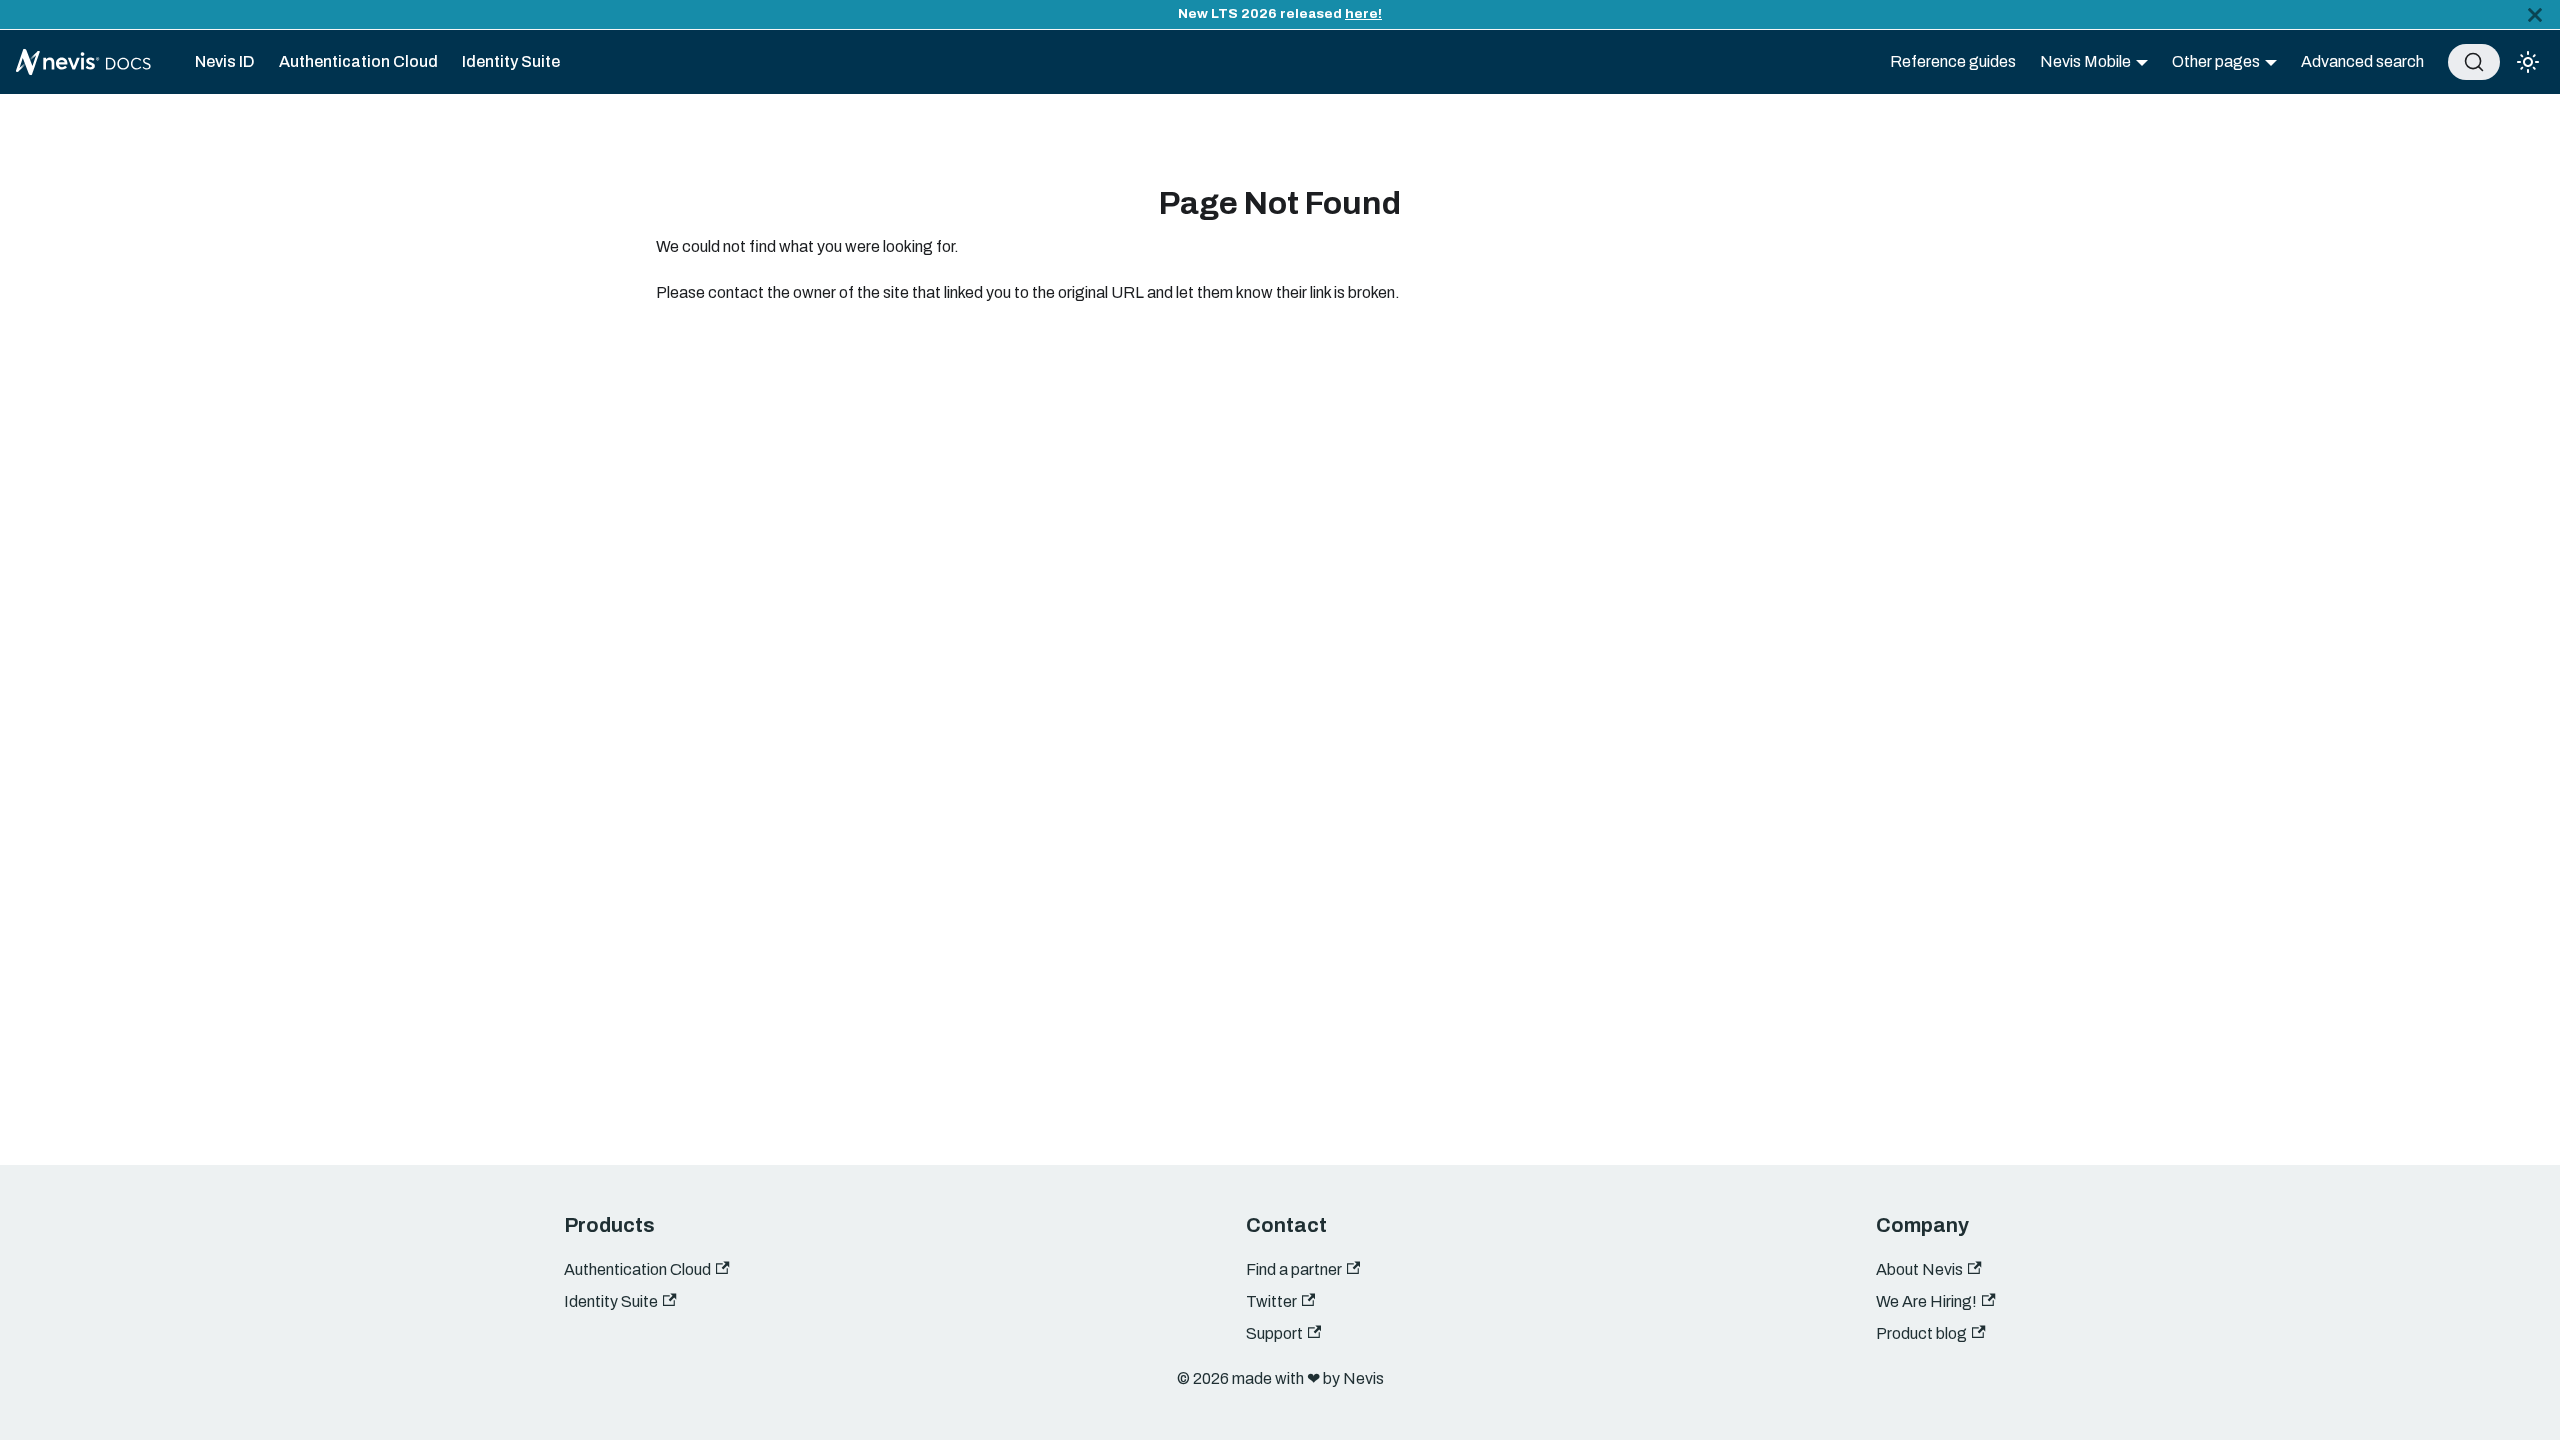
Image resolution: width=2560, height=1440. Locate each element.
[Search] (2474, 62)
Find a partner (1294, 1269)
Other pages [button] (2216, 61)
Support (1274, 1333)
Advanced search (2362, 61)
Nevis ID (225, 61)
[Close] (2535, 14)
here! (1363, 13)
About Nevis (1919, 1269)
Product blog (1921, 1333)
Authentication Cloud (358, 61)
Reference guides (1953, 61)
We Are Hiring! (1926, 1301)
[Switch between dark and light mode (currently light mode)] (2528, 62)
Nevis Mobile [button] (2085, 61)
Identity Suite (511, 61)
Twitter (1271, 1301)
